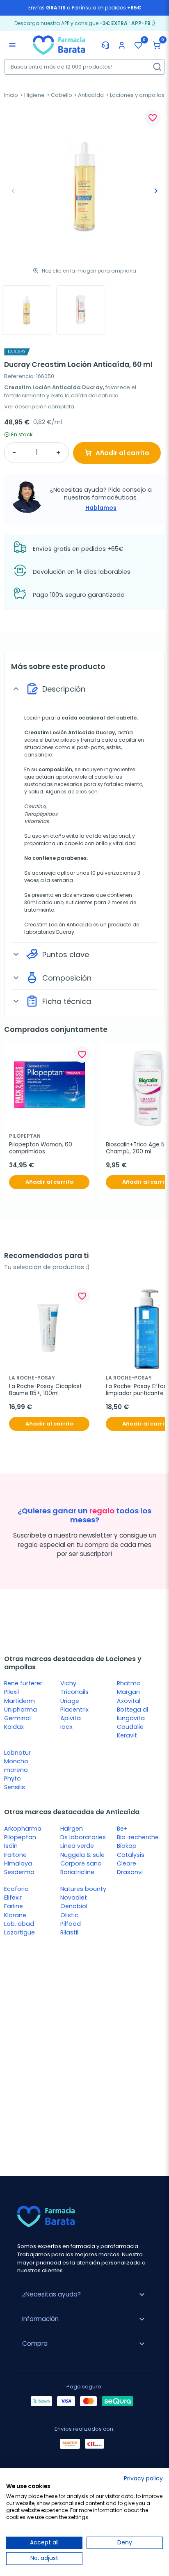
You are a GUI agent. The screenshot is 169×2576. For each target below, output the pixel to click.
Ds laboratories (83, 1837)
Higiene (34, 95)
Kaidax (14, 1727)
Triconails (74, 1692)
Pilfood (71, 1924)
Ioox (66, 1727)
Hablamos (101, 508)
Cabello (62, 95)
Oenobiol (74, 1906)
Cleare (127, 1863)
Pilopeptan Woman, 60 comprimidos (41, 1148)
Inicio (11, 95)
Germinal (17, 1718)
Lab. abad (19, 1924)
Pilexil (11, 1692)
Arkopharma (23, 1829)
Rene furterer (23, 1683)
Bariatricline (77, 1872)
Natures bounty (83, 1889)
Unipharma (21, 1710)
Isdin (11, 1846)
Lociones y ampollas (137, 95)
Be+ (122, 1829)
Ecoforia (16, 1889)
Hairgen (72, 1829)
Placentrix (74, 1710)
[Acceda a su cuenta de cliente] (122, 45)
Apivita (71, 1718)
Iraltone (15, 1855)
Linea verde (77, 1846)
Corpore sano (81, 1863)
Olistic (69, 1915)
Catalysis (131, 1855)
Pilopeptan (20, 1837)
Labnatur (17, 1753)
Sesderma (19, 1872)
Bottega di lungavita (132, 1714)
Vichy (68, 1683)
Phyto (13, 1778)
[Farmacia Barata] (59, 45)
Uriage (70, 1701)
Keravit (127, 1735)
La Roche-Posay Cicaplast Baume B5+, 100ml (46, 1390)
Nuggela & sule (82, 1855)
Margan (128, 1692)
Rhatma (129, 1683)
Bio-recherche (138, 1837)
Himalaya (18, 1863)
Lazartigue (19, 1932)
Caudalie (130, 1727)
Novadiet (74, 1898)
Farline (14, 1906)
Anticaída (91, 95)
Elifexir (13, 1898)
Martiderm (19, 1701)
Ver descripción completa (39, 407)
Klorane (15, 1915)
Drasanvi (130, 1872)
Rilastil (69, 1932)
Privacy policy (143, 2479)
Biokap (127, 1846)
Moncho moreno (16, 1766)
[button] (157, 45)
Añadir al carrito (122, 453)
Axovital (129, 1701)
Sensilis (15, 1787)
